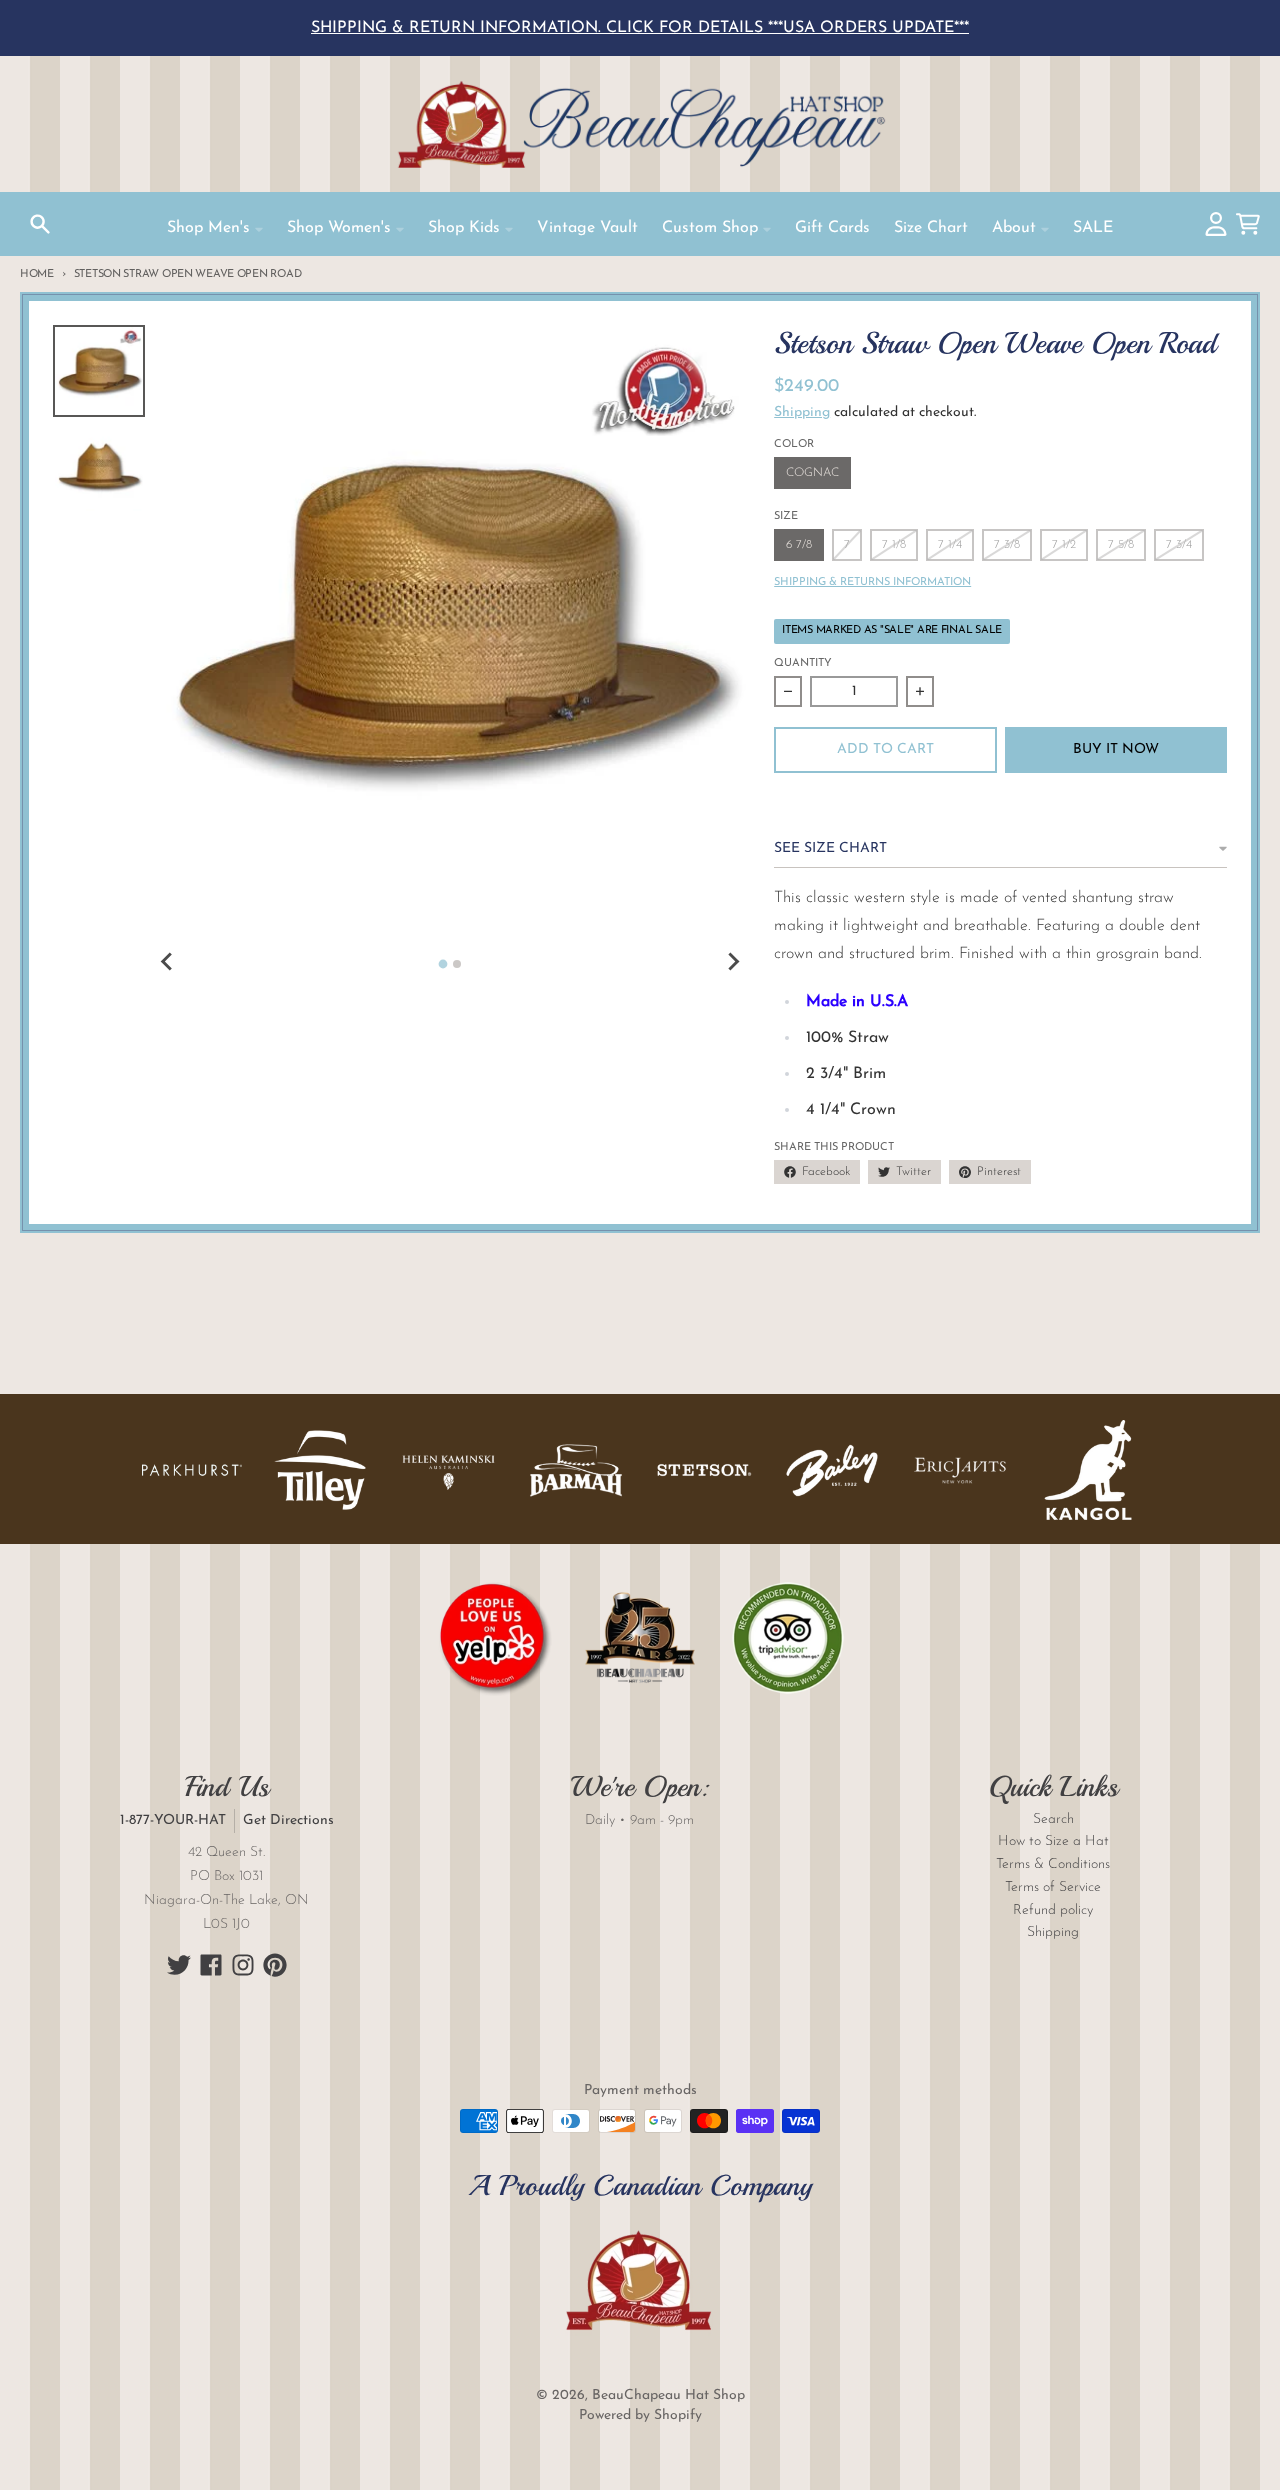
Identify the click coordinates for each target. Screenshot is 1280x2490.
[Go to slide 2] (457, 964)
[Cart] (1248, 224)
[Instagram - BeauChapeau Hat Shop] (243, 1965)
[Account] (1216, 224)
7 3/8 (1007, 545)
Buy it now (1116, 749)
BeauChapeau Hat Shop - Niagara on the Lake (640, 124)
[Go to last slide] (167, 962)
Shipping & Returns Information (872, 582)
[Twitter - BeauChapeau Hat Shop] (179, 1965)
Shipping (802, 412)
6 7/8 (799, 545)
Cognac (812, 473)
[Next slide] (732, 962)
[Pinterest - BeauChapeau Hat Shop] (275, 1965)
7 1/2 (1064, 545)
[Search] (40, 224)
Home (37, 274)
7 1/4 (950, 545)
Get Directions (288, 1820)
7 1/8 (894, 545)
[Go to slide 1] (442, 964)
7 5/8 (1121, 545)
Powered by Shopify (640, 2415)
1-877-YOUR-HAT (173, 1820)
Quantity (803, 663)
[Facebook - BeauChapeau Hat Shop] (211, 1965)
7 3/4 (1179, 545)
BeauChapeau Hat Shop (668, 2395)
